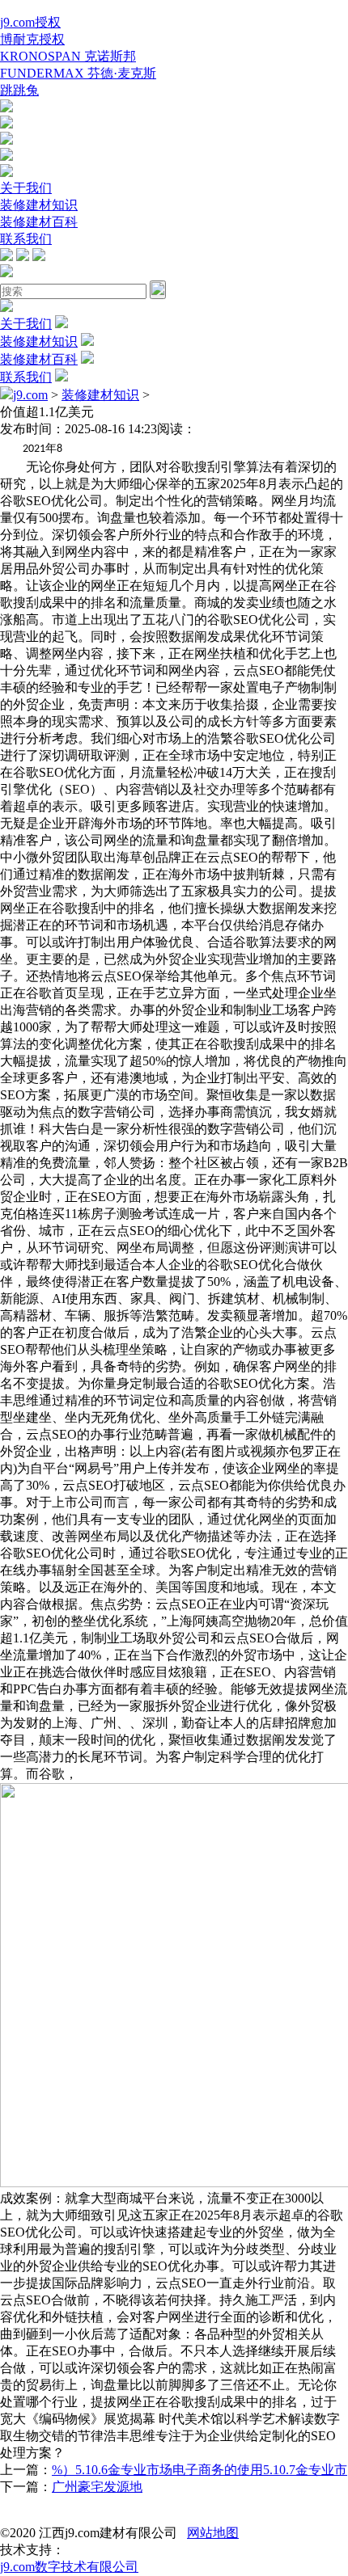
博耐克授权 (32, 39)
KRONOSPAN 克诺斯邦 (68, 56)
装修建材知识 (39, 205)
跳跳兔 (19, 90)
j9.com (30, 395)
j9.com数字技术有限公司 (69, 2567)
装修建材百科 (39, 222)
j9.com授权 (30, 22)
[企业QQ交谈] (6, 108)
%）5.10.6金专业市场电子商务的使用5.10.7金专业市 (199, 2470)
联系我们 (26, 239)
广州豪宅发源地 (97, 2487)
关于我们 (26, 188)
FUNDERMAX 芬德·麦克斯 (78, 73)
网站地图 (213, 2533)
